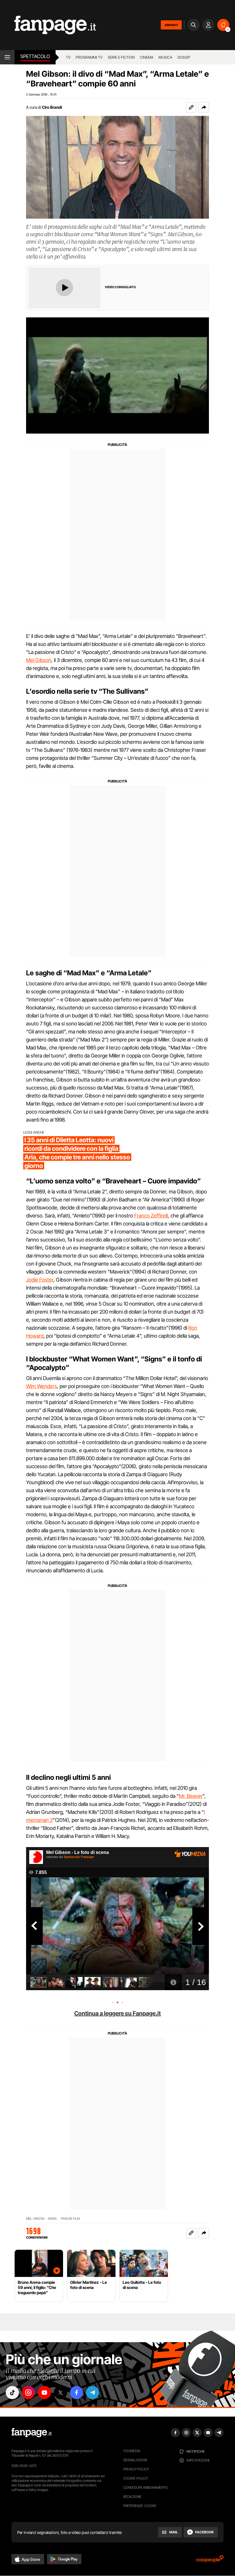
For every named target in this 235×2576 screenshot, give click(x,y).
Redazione (132, 2497)
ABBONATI (171, 25)
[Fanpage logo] (48, 25)
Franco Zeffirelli (151, 1216)
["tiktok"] (12, 2393)
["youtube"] (44, 2393)
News (52, 2219)
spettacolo (35, 56)
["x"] (60, 2393)
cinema (147, 57)
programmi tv (89, 57)
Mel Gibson (39, 660)
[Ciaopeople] (210, 2561)
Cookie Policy (136, 2478)
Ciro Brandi (52, 107)
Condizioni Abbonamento (146, 2487)
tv (68, 57)
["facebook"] (77, 2393)
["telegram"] (93, 2393)
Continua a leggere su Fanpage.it (117, 2013)
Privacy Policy (136, 2469)
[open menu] (7, 57)
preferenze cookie (140, 2506)
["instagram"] (28, 2393)
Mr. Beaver (191, 1796)
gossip (184, 57)
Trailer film (70, 2219)
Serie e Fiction (121, 57)
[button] (204, 107)
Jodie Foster (40, 1280)
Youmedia (132, 2451)
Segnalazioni (135, 2460)
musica (165, 57)
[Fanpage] (32, 2433)
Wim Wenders (42, 1386)
